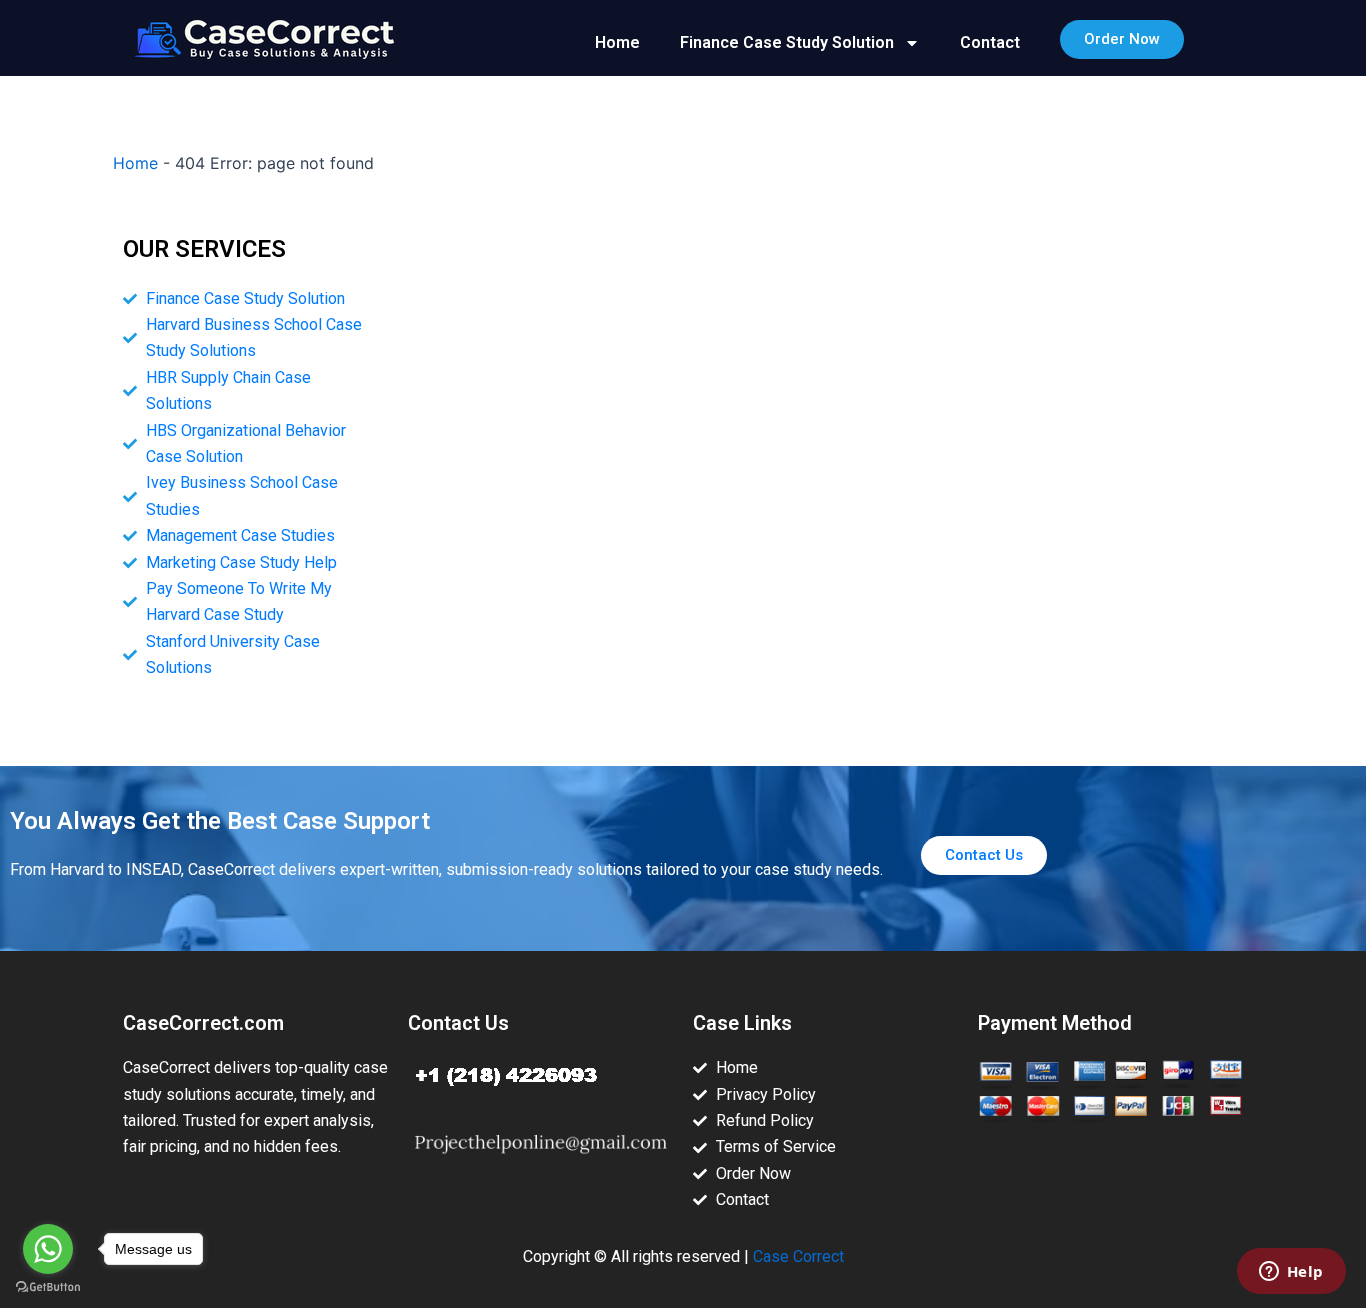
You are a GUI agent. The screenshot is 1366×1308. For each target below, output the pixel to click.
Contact (990, 42)
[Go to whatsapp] (48, 1249)
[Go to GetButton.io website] (48, 1287)
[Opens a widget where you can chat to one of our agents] (1291, 1273)
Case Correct (798, 1256)
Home (617, 42)
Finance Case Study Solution (787, 42)
